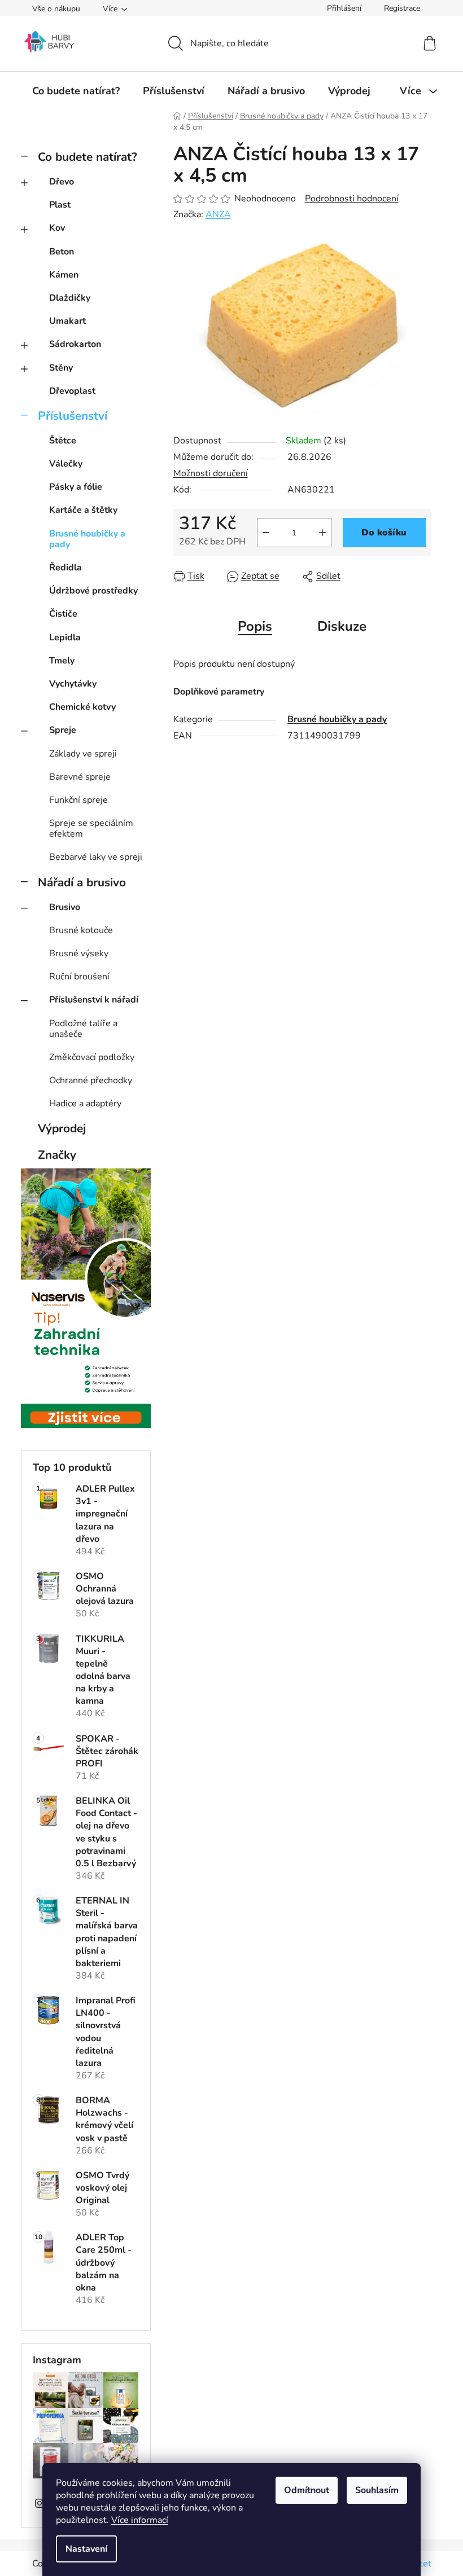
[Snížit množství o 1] (266, 533)
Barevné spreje (80, 777)
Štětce (63, 441)
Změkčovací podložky (92, 1057)
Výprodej (62, 1128)
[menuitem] (76, 91)
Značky (57, 1155)
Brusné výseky (79, 953)
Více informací (140, 2520)
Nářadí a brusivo (82, 882)
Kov (57, 228)
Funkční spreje (78, 800)
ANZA (218, 214)
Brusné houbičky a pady (87, 539)
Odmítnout (307, 2490)
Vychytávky (73, 684)
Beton (62, 252)
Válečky (66, 464)
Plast (60, 205)
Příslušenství (73, 416)
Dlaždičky (70, 298)
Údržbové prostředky (93, 591)
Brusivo (65, 907)
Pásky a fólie (76, 487)
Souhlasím (377, 2490)
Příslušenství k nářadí (94, 1000)
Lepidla (65, 638)
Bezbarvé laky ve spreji (96, 857)
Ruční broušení (79, 977)
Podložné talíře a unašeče (83, 1029)
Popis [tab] (255, 626)
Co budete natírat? (88, 157)
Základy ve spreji (83, 754)
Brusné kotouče (81, 930)
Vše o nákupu (56, 9)
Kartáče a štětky (83, 510)
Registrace (402, 8)
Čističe (63, 614)
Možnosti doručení (211, 473)
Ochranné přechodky (91, 1080)
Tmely (62, 661)
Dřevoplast (72, 391)
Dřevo (62, 182)
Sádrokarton (75, 344)
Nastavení (86, 2549)
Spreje (63, 730)
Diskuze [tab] (342, 626)
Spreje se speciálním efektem (91, 828)
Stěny (61, 368)
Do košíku (384, 533)
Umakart (67, 321)
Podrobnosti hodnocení (352, 199)
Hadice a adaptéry (85, 1104)
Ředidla (65, 568)
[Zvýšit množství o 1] (322, 533)
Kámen (64, 275)
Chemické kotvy (82, 707)
